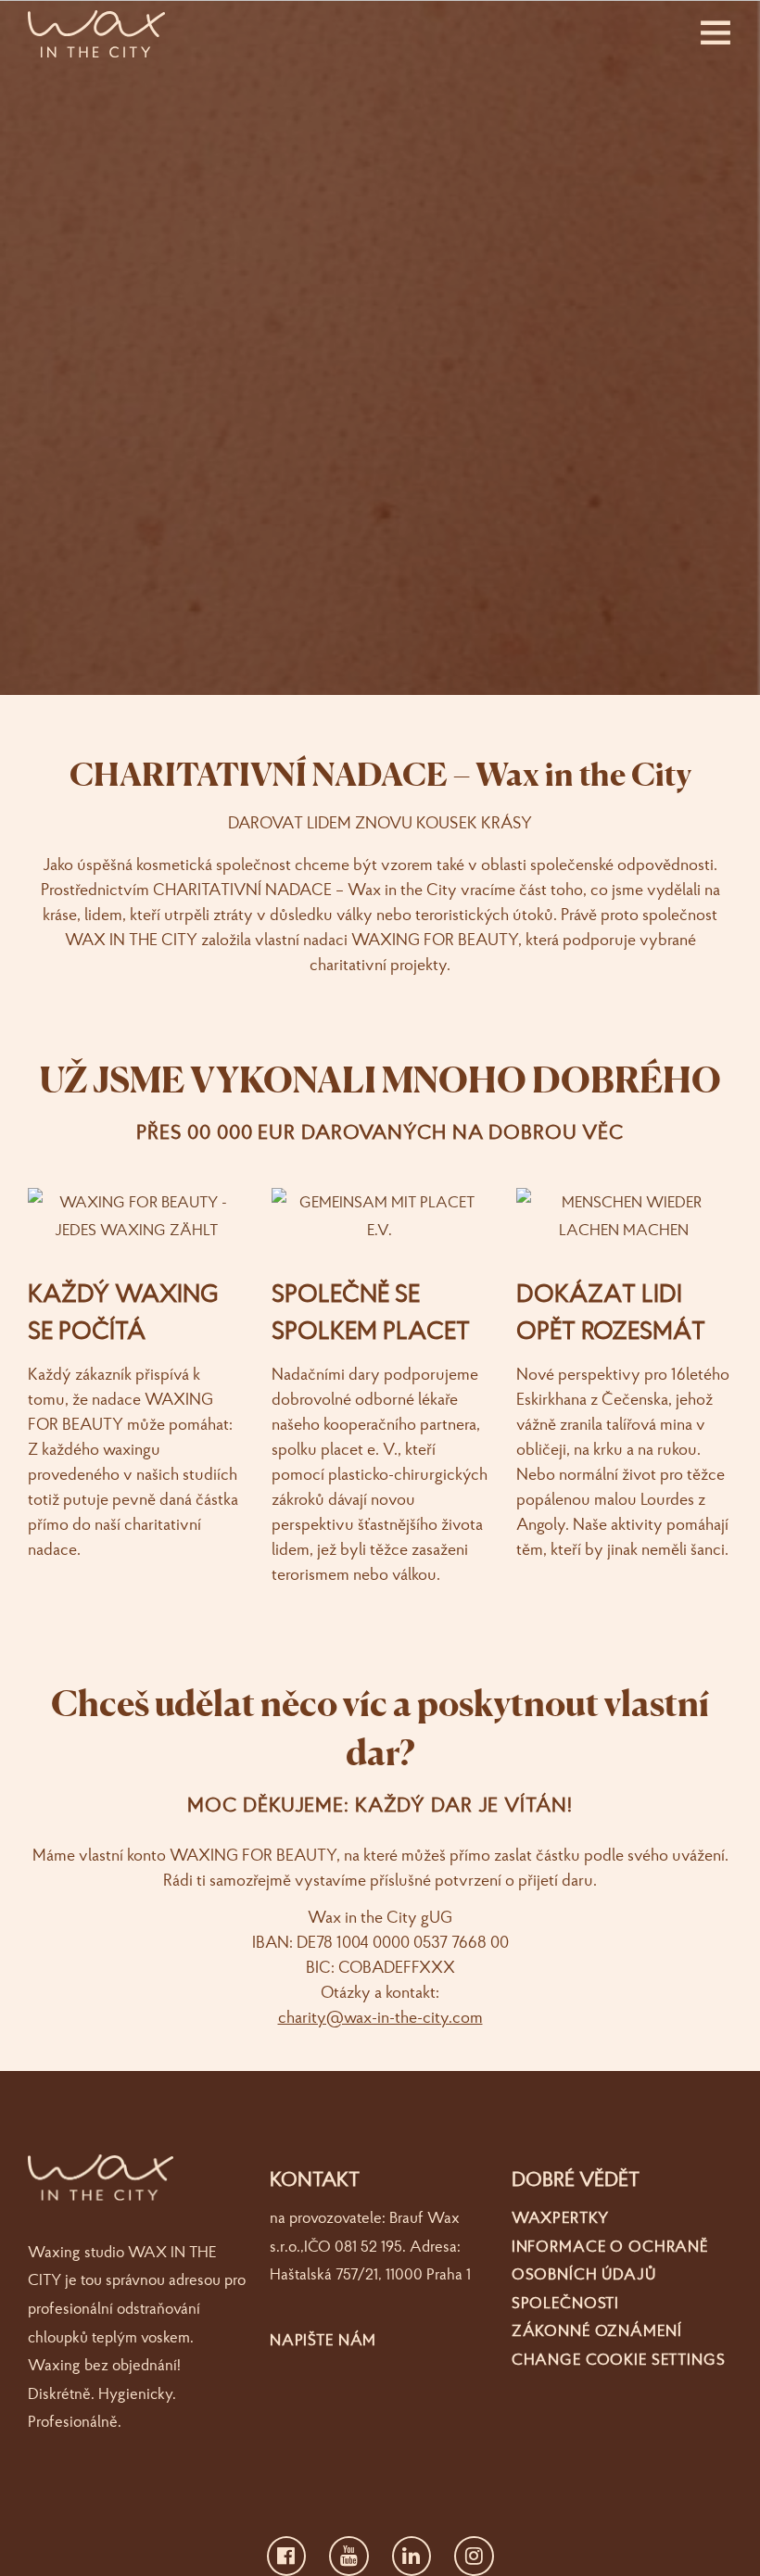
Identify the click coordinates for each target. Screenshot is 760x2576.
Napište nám (323, 2339)
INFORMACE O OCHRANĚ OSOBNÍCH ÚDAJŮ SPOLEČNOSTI (610, 2274)
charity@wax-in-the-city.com (380, 2017)
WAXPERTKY (560, 2217)
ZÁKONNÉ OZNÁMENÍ (597, 2330)
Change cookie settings (619, 2359)
